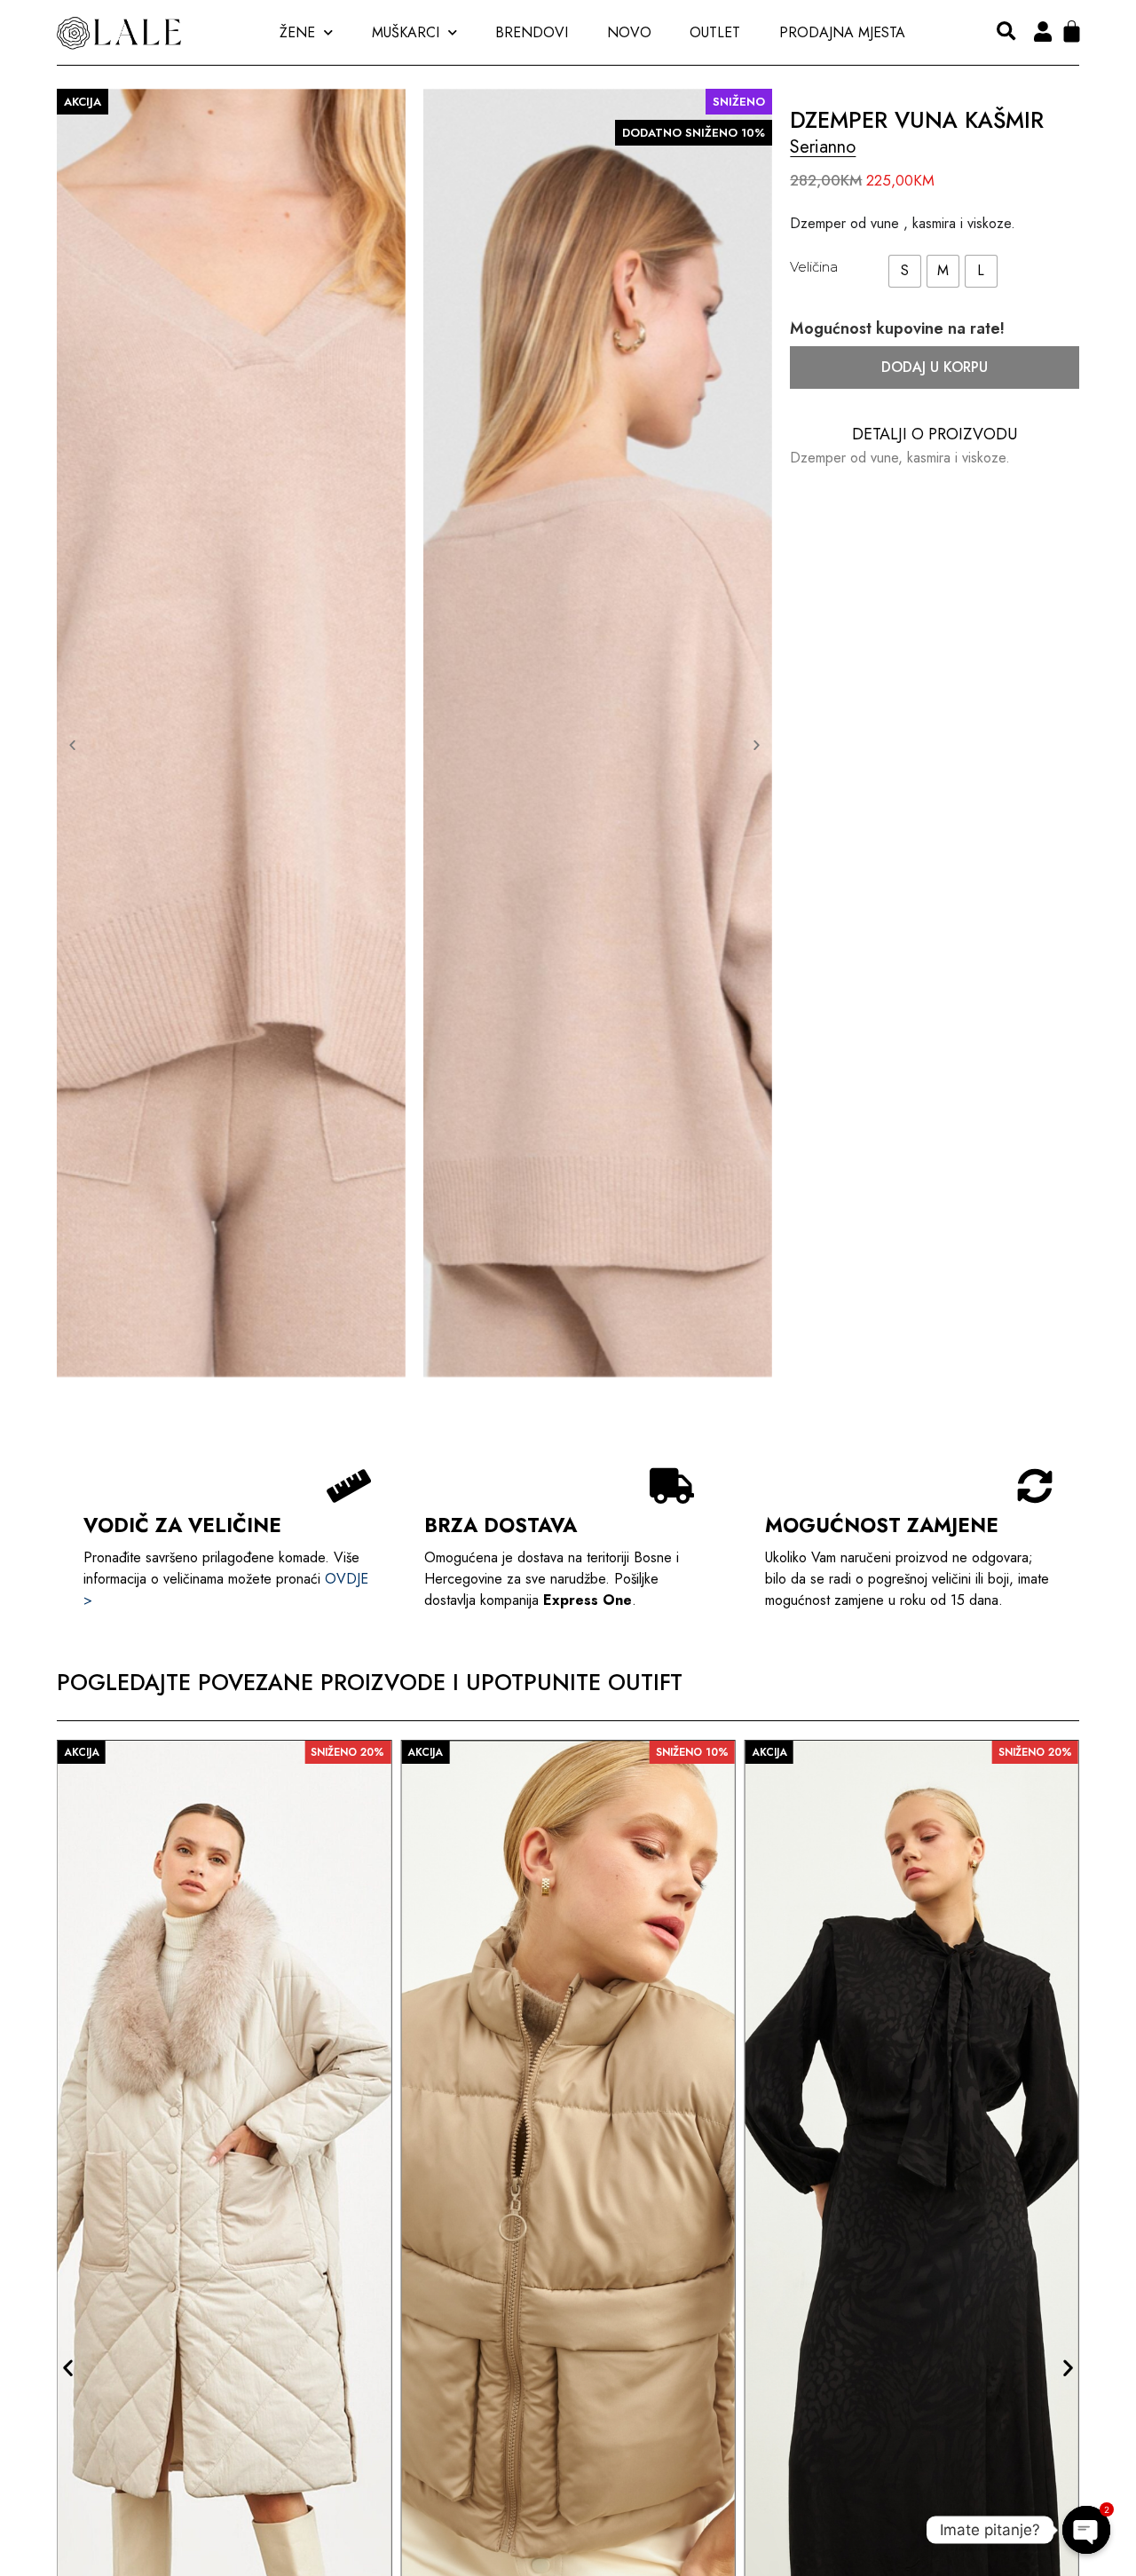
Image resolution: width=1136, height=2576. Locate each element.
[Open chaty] (1086, 2521)
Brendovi (532, 32)
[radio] (905, 271)
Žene (297, 32)
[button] (1006, 32)
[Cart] (1072, 32)
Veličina (814, 267)
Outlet (715, 32)
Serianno (823, 147)
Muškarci (406, 32)
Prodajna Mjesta (842, 32)
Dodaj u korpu (935, 367)
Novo (629, 32)
